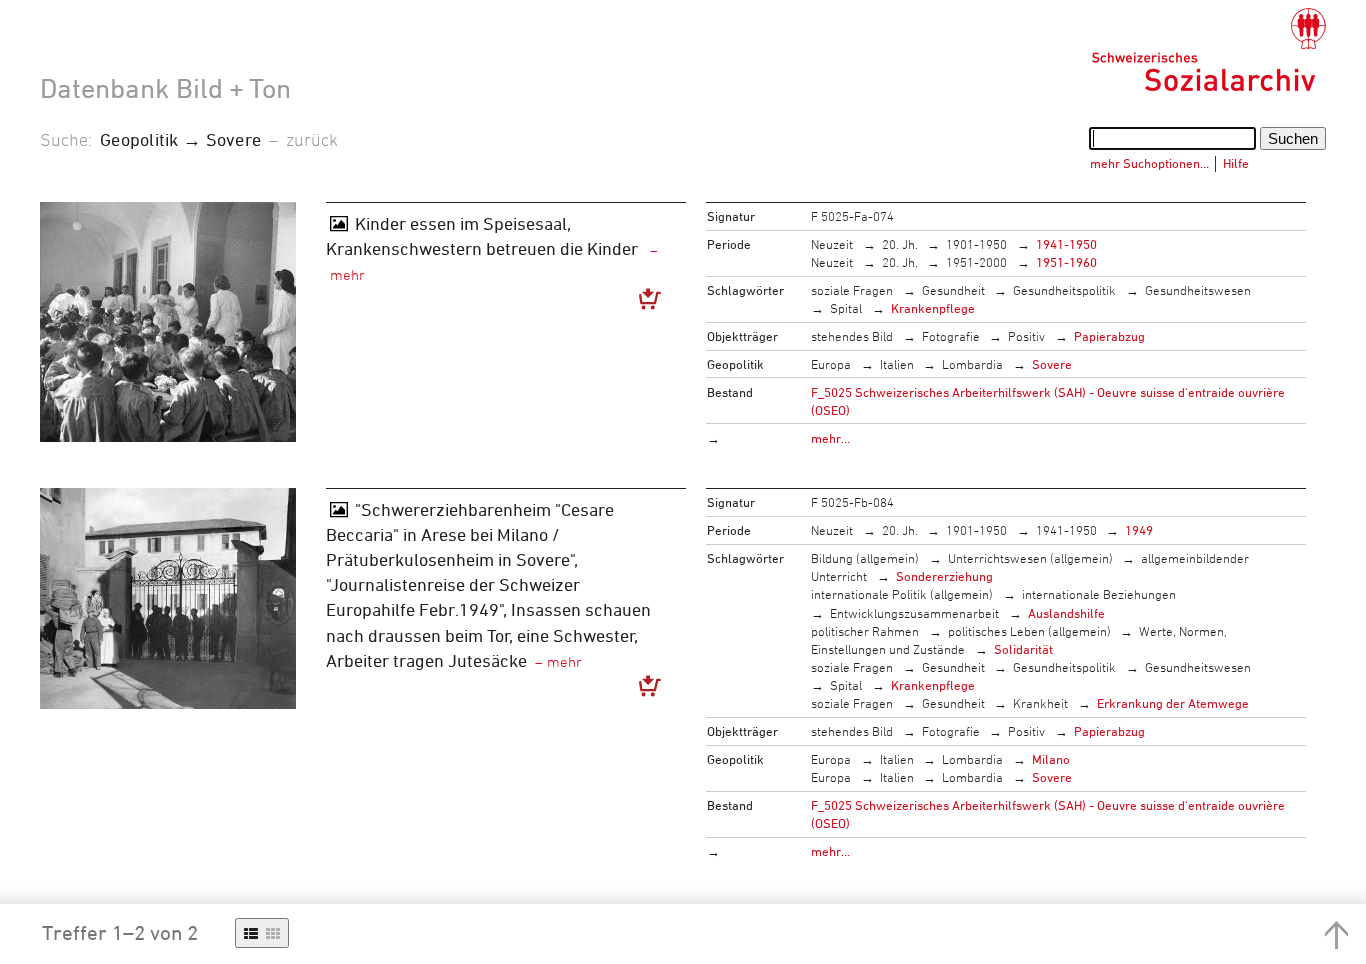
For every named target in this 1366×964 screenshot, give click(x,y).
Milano (1051, 759)
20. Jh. (900, 244)
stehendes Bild (852, 336)
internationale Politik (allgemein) (902, 594)
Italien (897, 364)
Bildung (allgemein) (865, 558)
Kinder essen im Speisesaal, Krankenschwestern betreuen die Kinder (484, 235)
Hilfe (1236, 163)
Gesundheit (953, 290)
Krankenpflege (933, 308)
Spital (846, 308)
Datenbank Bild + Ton (165, 88)
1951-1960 (1066, 262)
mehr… (830, 438)
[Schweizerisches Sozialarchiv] (1208, 50)
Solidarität (1023, 649)
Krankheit (1040, 703)
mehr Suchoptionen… (1149, 163)
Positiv (1026, 336)
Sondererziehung (944, 576)
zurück (312, 139)
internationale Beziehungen (1099, 594)
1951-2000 (976, 262)
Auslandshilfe (1066, 613)
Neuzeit (832, 244)
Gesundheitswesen (1198, 290)
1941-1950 (1066, 244)
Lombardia (972, 364)
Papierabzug (1109, 336)
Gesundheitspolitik (1064, 290)
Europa (831, 364)
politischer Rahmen (865, 631)
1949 (1139, 530)
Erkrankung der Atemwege (1173, 703)
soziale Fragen (852, 290)
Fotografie (951, 336)
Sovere (1052, 364)
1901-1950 (976, 244)
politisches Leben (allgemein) (1029, 631)
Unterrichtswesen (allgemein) (1030, 558)
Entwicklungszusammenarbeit (914, 613)
